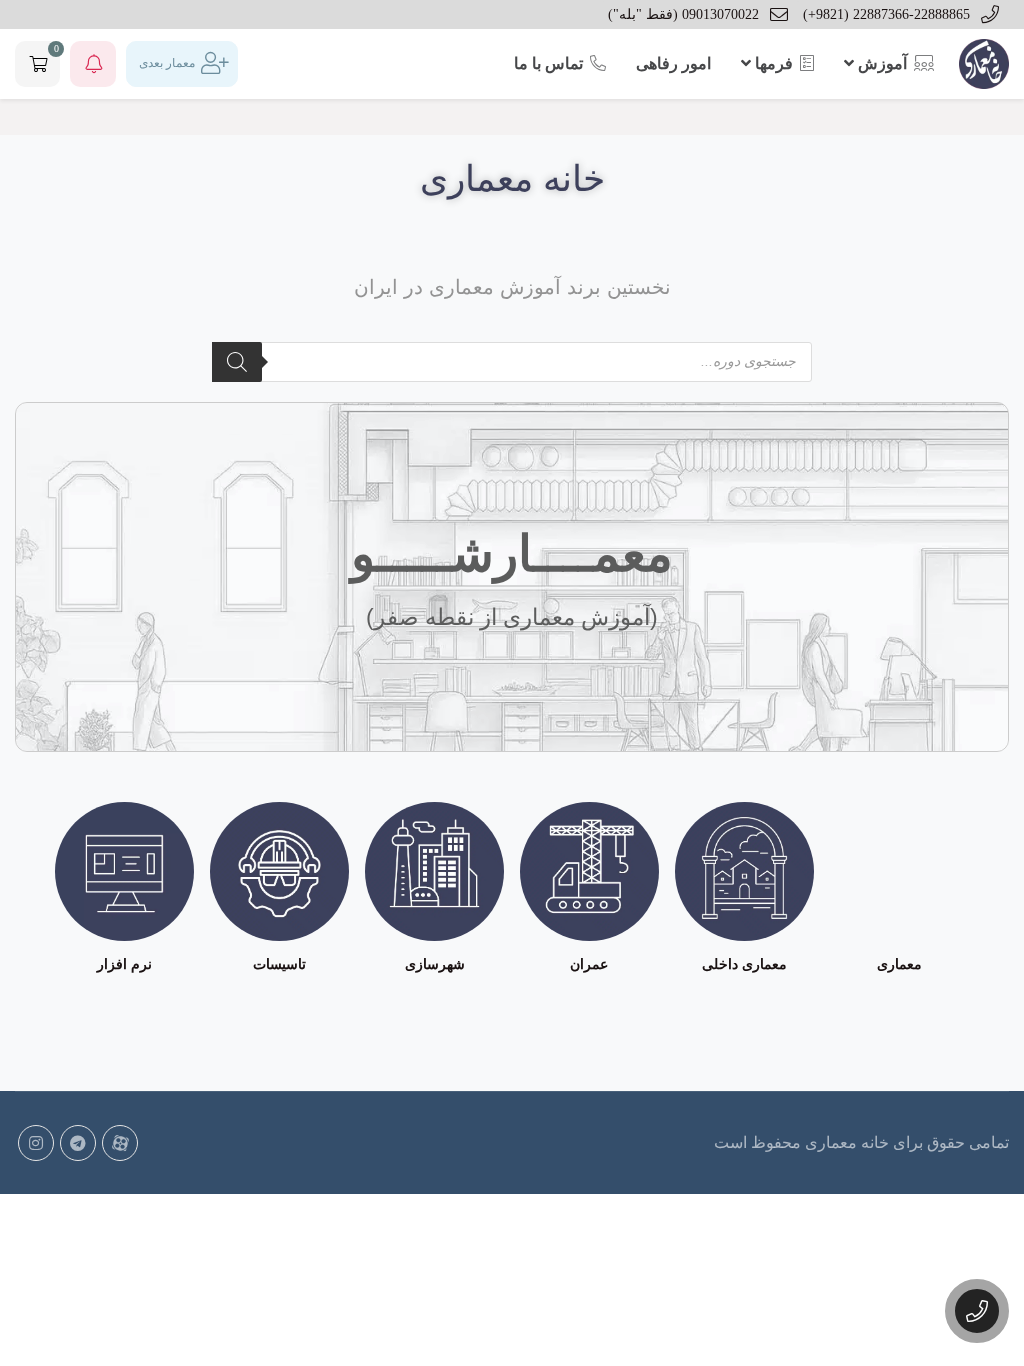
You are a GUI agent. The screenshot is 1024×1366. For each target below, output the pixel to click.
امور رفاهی (673, 63)
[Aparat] (120, 1143)
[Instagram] (36, 1143)
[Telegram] (78, 1143)
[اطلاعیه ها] (93, 64)
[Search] (237, 362)
